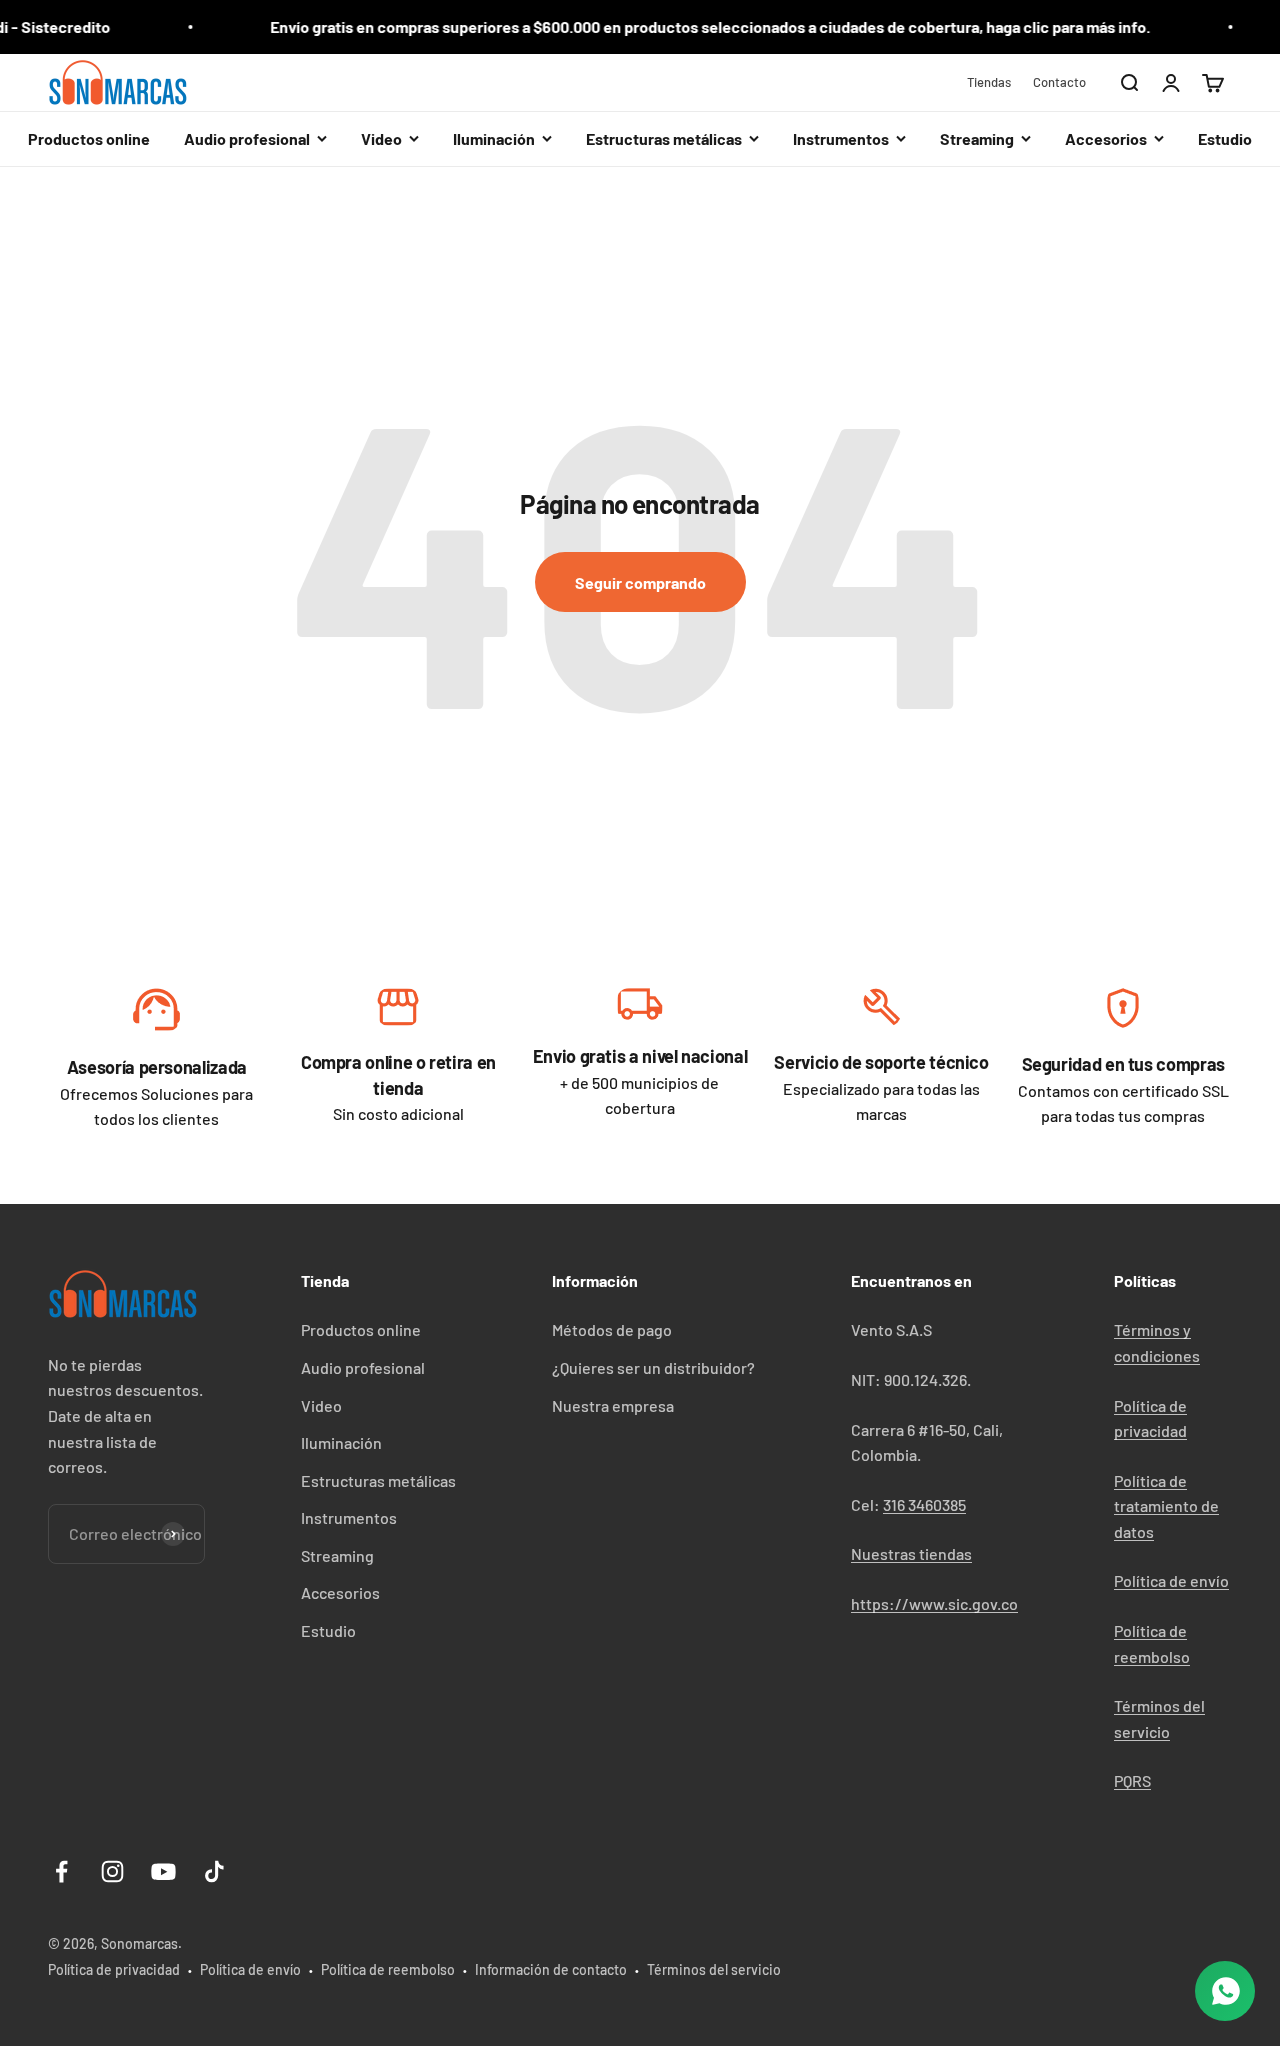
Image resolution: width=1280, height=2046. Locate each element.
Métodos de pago (612, 1329)
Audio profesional (363, 1367)
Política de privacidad (114, 1969)
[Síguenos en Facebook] (61, 1871)
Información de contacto (551, 1969)
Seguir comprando (640, 582)
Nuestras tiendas (911, 1553)
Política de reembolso (388, 1969)
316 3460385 (924, 1504)
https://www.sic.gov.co (934, 1603)
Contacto (1059, 82)
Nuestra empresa (613, 1405)
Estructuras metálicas (378, 1480)
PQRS (1132, 1780)
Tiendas (989, 82)
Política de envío (1171, 1580)
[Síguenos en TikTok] (214, 1871)
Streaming (337, 1555)
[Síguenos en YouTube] (163, 1871)
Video (321, 1405)
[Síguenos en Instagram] (112, 1871)
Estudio (1225, 138)
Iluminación (341, 1442)
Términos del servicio (714, 1969)
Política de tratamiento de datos (1166, 1506)
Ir (157, 1014)
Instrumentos (349, 1517)
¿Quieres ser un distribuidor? (653, 1367)
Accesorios (340, 1592)
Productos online (89, 138)
